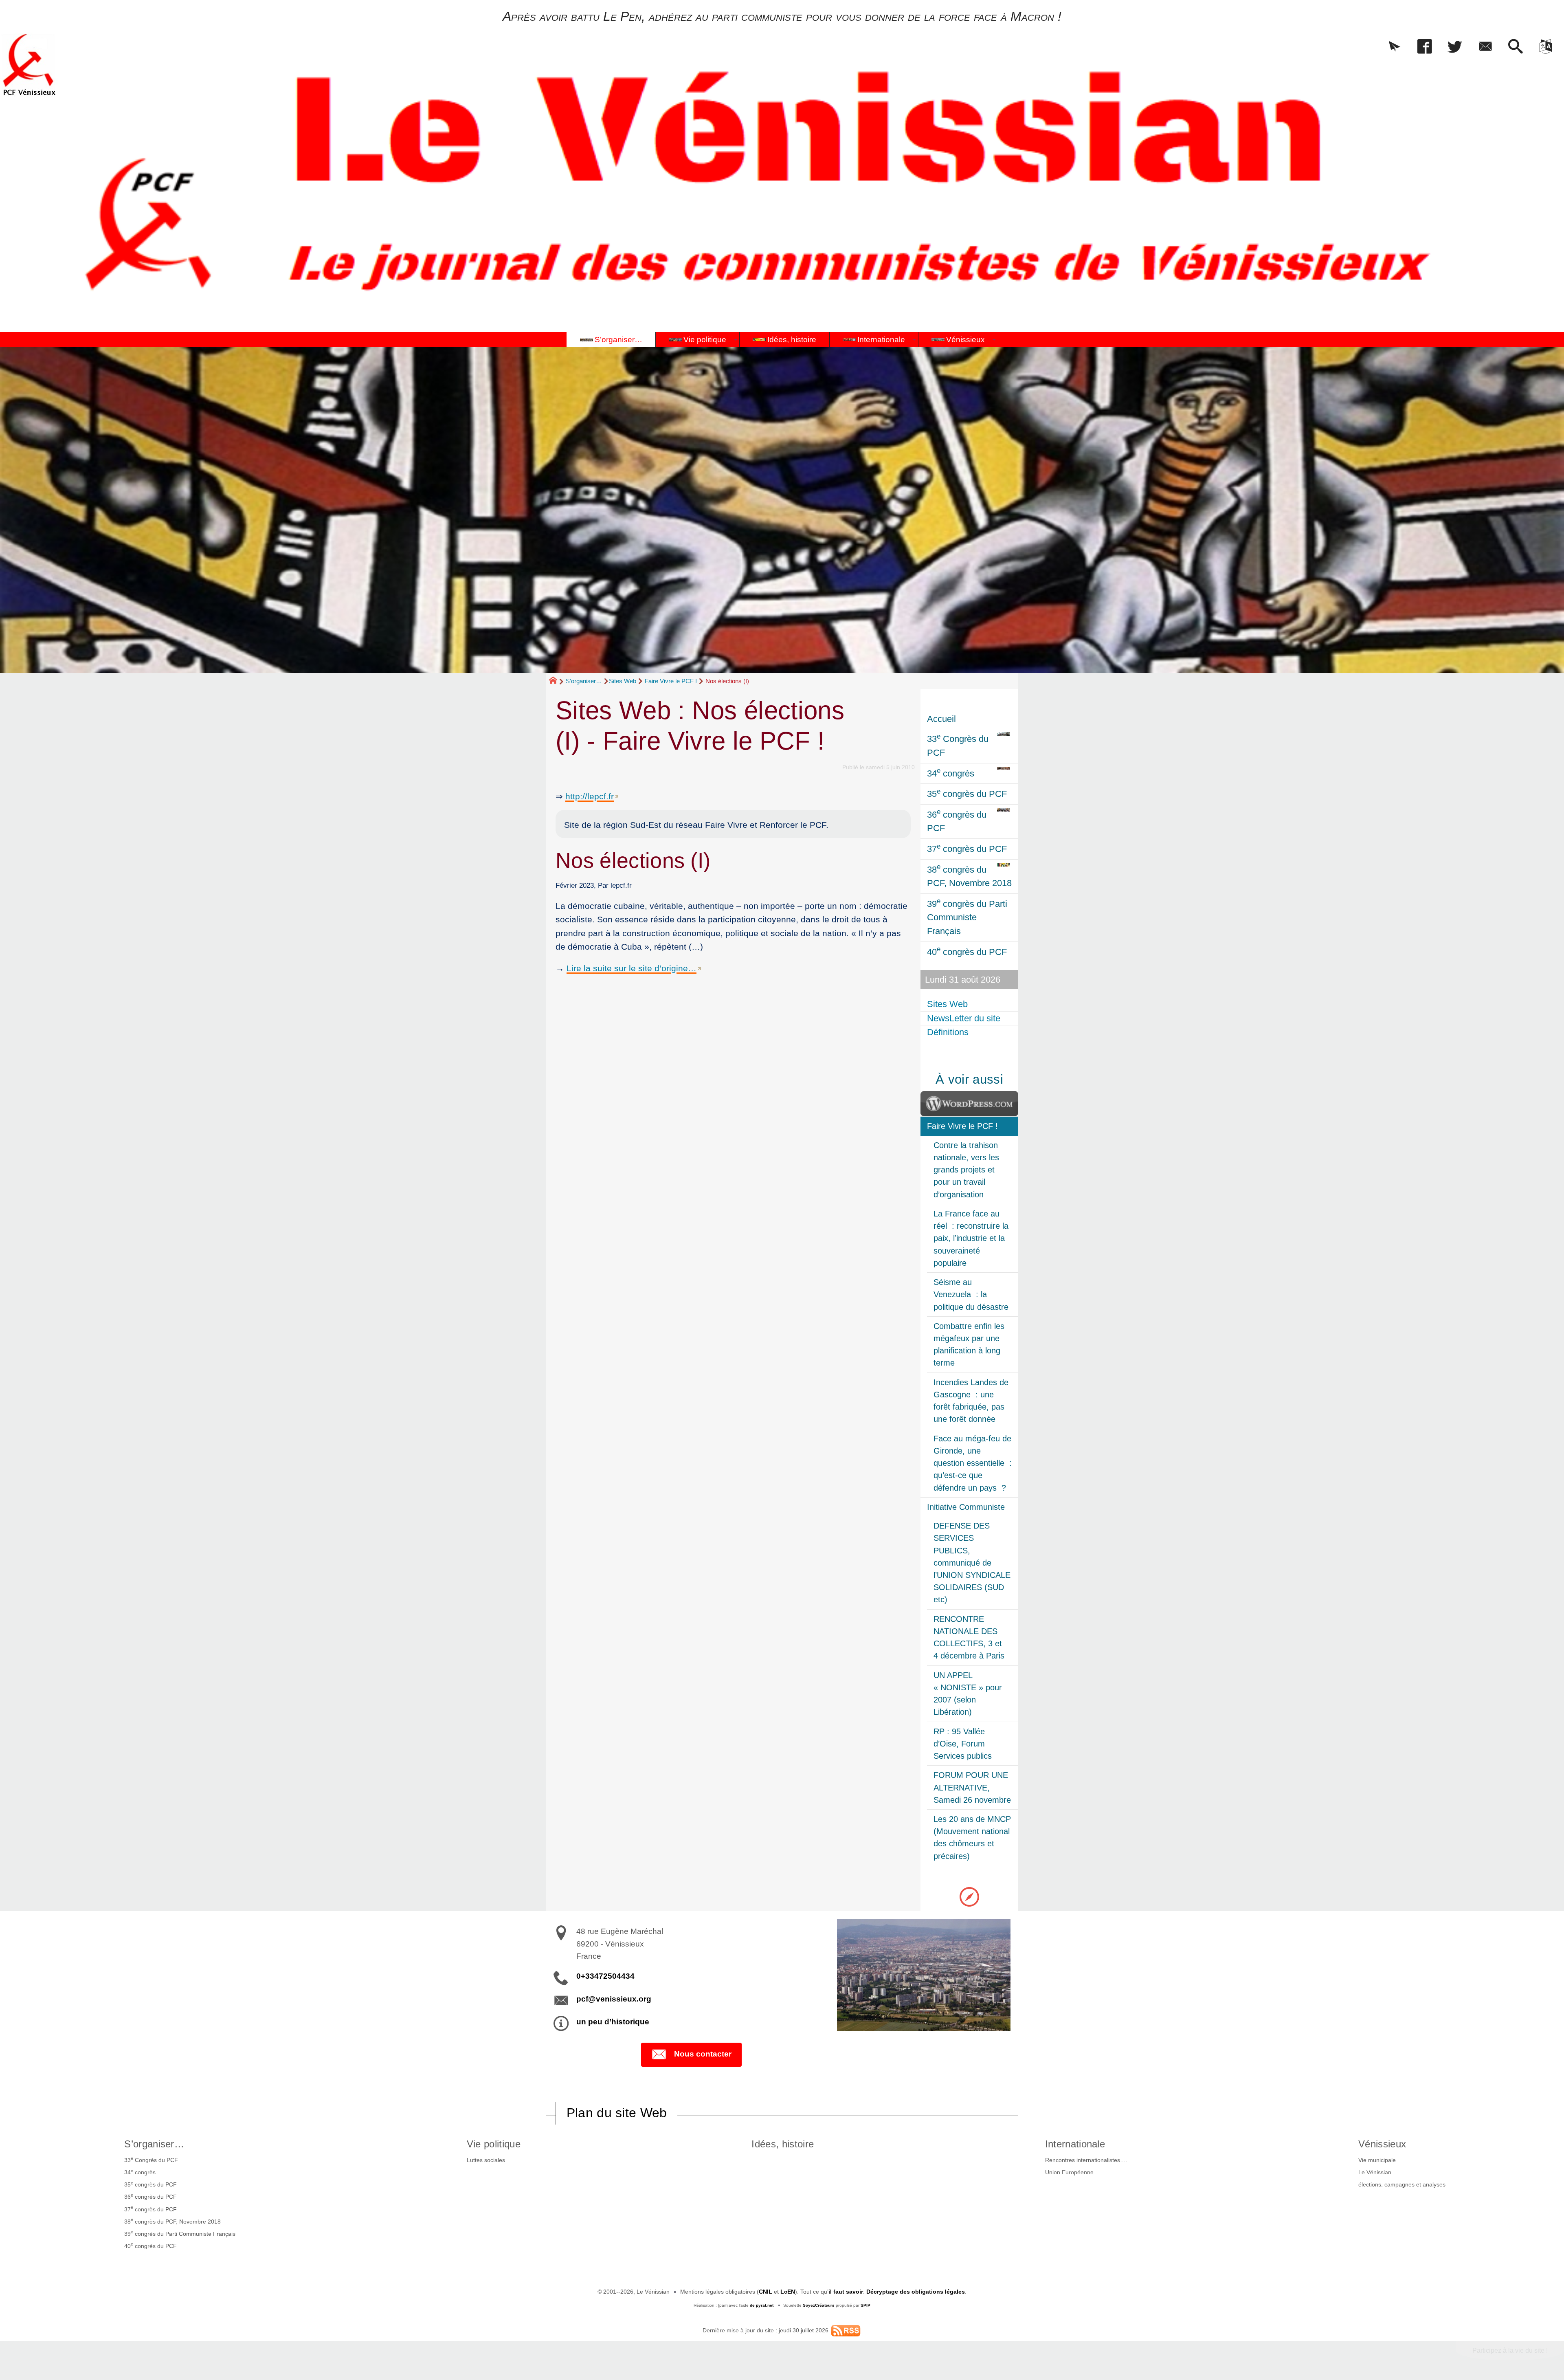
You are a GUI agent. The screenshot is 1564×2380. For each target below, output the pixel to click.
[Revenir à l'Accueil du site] (557, 682)
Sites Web (623, 681)
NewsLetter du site (964, 1018)
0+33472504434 (605, 1976)
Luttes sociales (486, 2160)
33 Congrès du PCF (151, 2160)
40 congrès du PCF (150, 2245)
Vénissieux (1382, 2144)
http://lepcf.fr (590, 796)
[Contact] (1485, 47)
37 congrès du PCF (150, 2208)
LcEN (788, 2292)
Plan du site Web (617, 2113)
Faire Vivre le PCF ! (671, 681)
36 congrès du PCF (150, 2196)
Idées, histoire (783, 2144)
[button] (1395, 47)
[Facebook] (1425, 47)
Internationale (1075, 2144)
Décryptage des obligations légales (916, 2292)
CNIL (766, 2292)
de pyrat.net (762, 2305)
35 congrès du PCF (150, 2184)
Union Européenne (1069, 2172)
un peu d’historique (613, 2022)
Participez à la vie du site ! (1510, 2350)
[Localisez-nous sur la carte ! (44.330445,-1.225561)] (969, 1896)
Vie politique (494, 2144)
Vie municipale (1377, 2160)
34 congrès (140, 2172)
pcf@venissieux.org (614, 1999)
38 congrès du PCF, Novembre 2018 (172, 2221)
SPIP (865, 2305)
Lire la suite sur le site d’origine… (632, 968)
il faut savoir (846, 2292)
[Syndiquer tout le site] (846, 2330)
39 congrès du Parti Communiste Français (180, 2233)
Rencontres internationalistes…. (1086, 2160)
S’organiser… (584, 681)
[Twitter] (1455, 47)
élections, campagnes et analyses (1402, 2184)
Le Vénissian (1375, 2172)
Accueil (941, 719)
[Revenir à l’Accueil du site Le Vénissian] (29, 65)
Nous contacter (703, 2054)
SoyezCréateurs (819, 2305)
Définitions (948, 1032)
